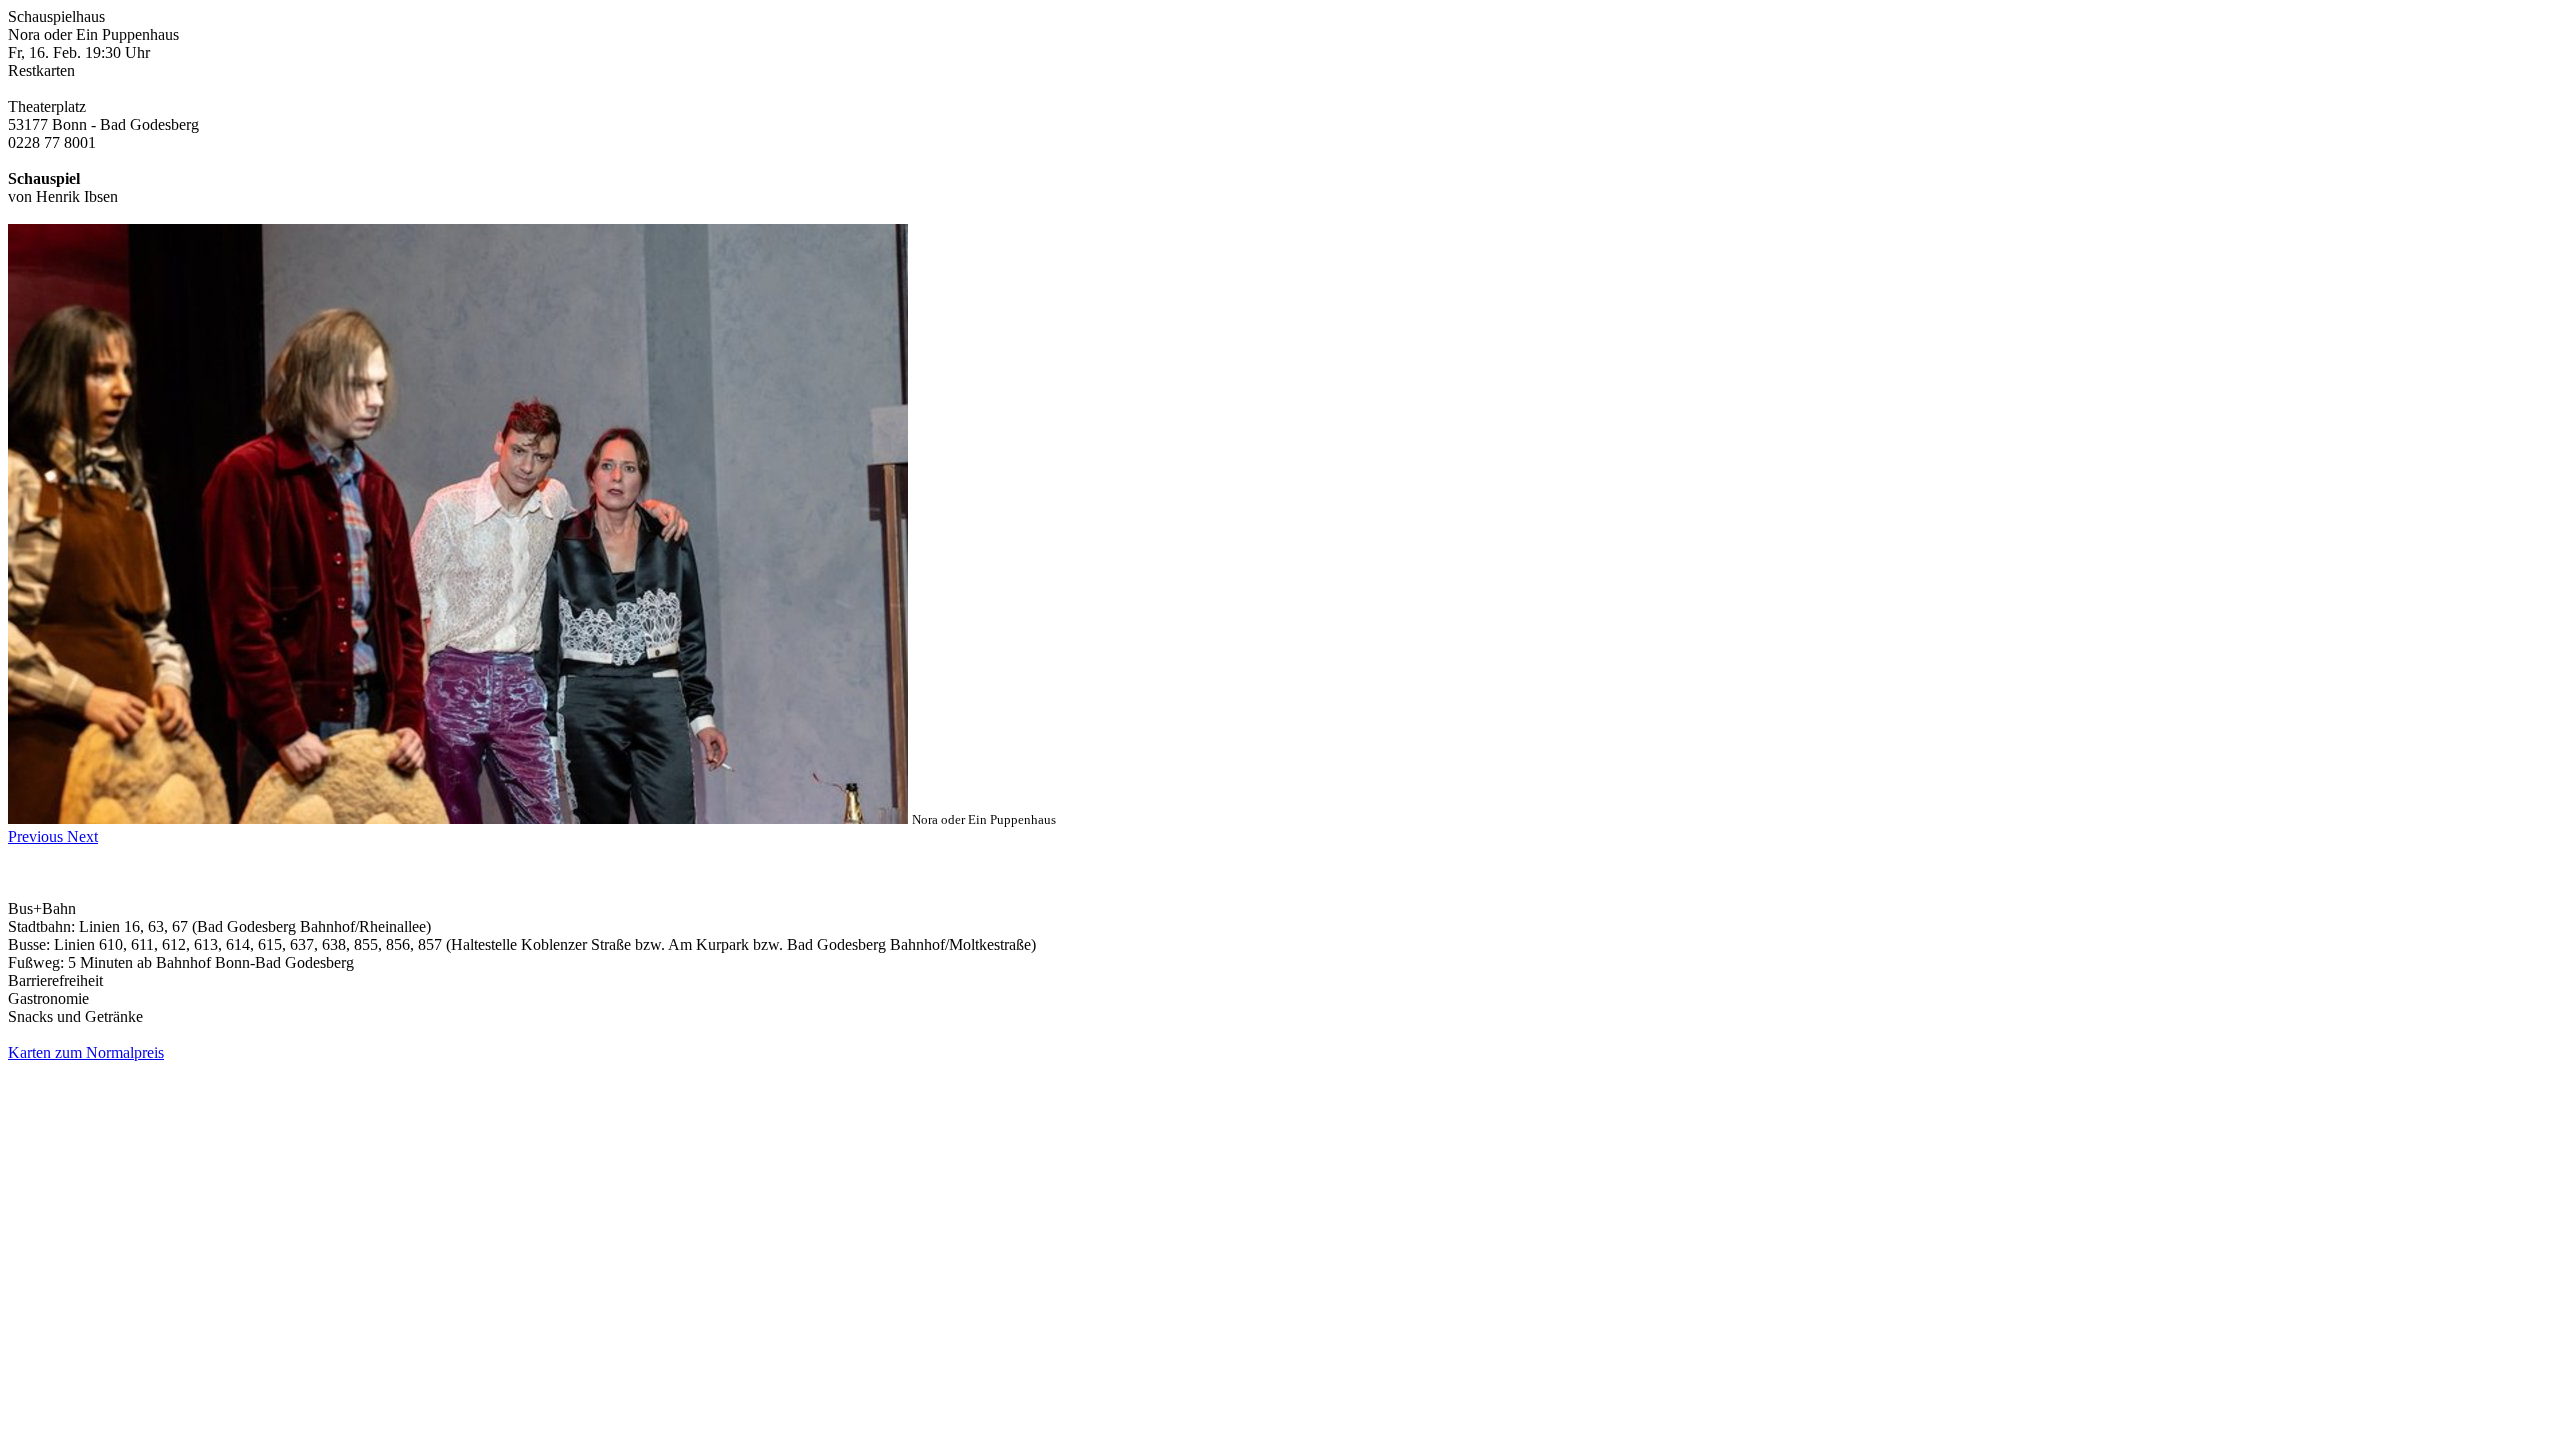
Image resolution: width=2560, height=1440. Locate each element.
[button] (37, 836)
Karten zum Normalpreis (86, 1052)
